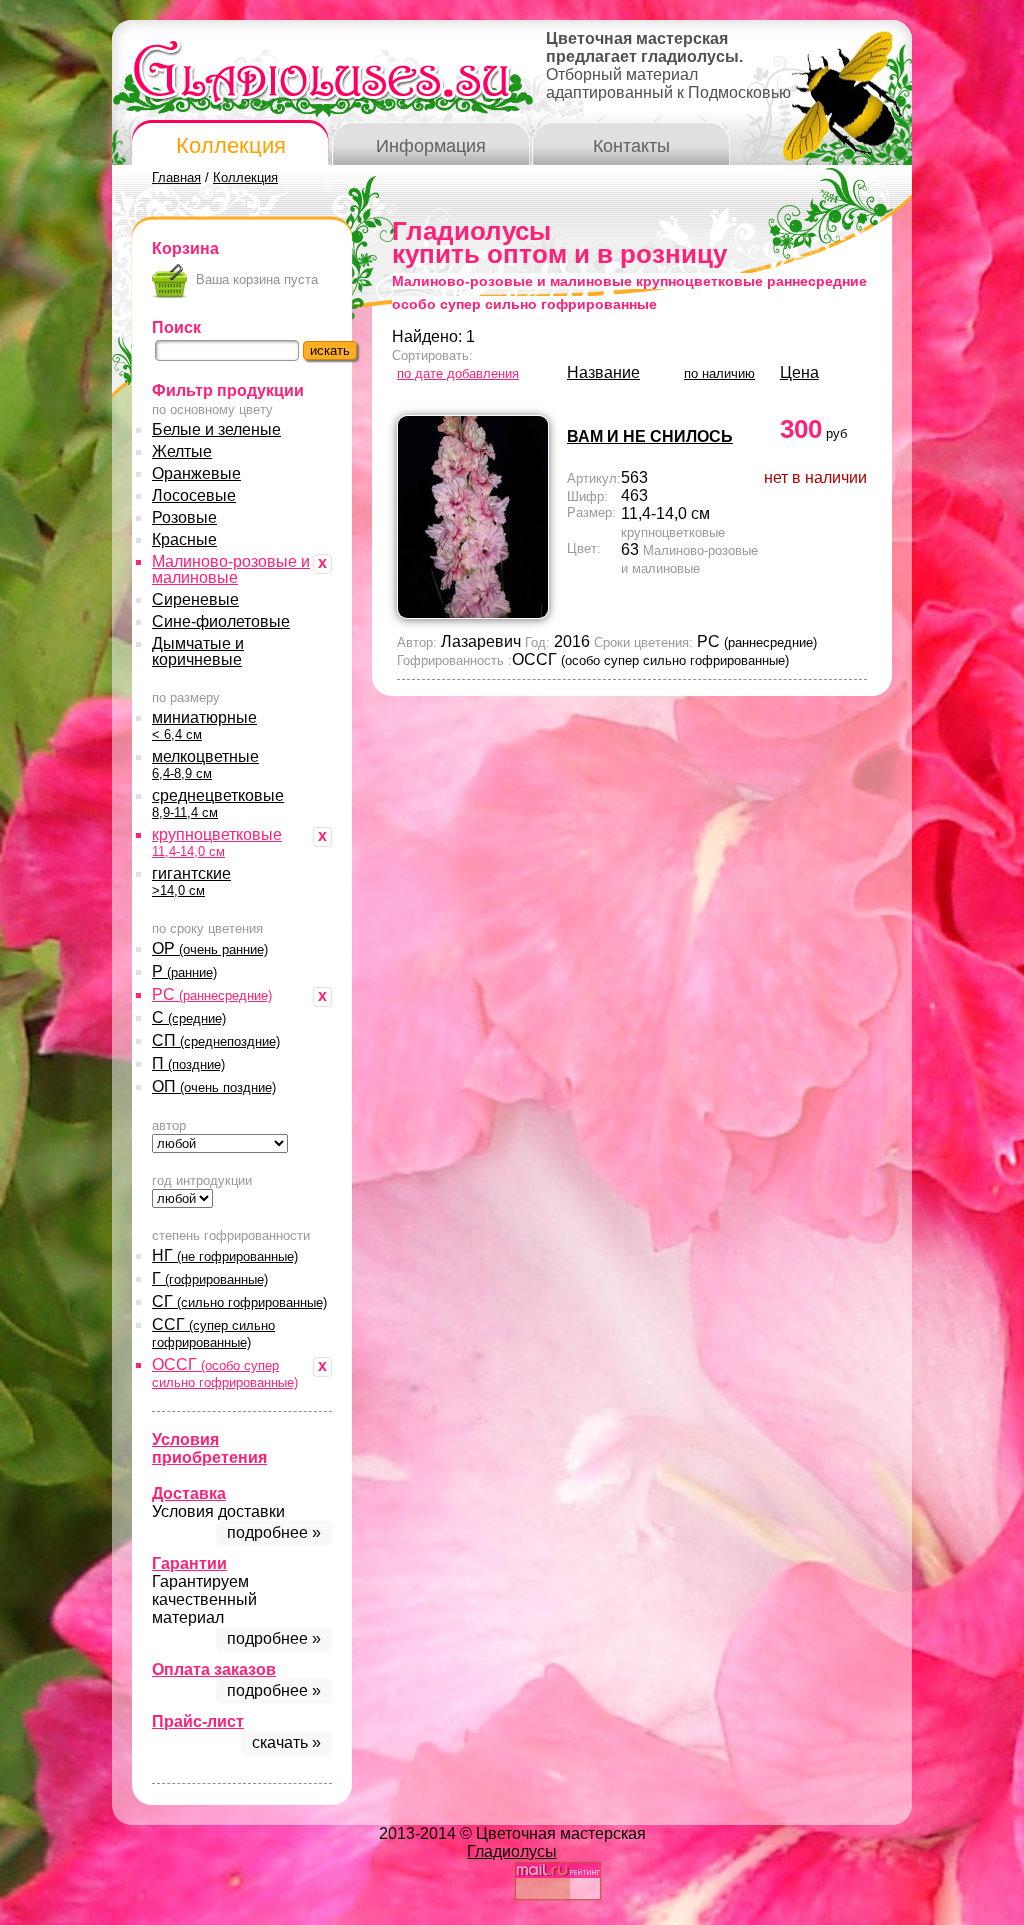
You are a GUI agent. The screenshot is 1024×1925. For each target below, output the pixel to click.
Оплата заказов (214, 1669)
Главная (176, 177)
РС (212, 994)
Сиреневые (195, 599)
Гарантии (189, 1563)
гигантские (191, 881)
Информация (431, 146)
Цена (799, 372)
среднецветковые (218, 803)
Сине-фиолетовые (221, 621)
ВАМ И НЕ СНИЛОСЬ (650, 436)
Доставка (189, 1493)
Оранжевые (196, 473)
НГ (225, 1255)
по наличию (719, 373)
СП (216, 1040)
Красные (184, 539)
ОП (214, 1086)
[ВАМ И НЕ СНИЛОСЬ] (473, 613)
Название (603, 372)
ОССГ (225, 1373)
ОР (210, 948)
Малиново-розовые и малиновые (231, 569)
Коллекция (231, 145)
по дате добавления (458, 373)
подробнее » (274, 1532)
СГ (239, 1301)
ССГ (213, 1333)
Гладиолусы (512, 1851)
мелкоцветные (205, 764)
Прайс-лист (198, 1721)
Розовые (184, 517)
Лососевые (194, 495)
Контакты (631, 146)
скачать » (286, 1742)
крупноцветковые (217, 842)
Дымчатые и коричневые (198, 651)
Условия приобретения (209, 1448)
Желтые (182, 451)
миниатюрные (204, 725)
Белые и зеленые (216, 429)
